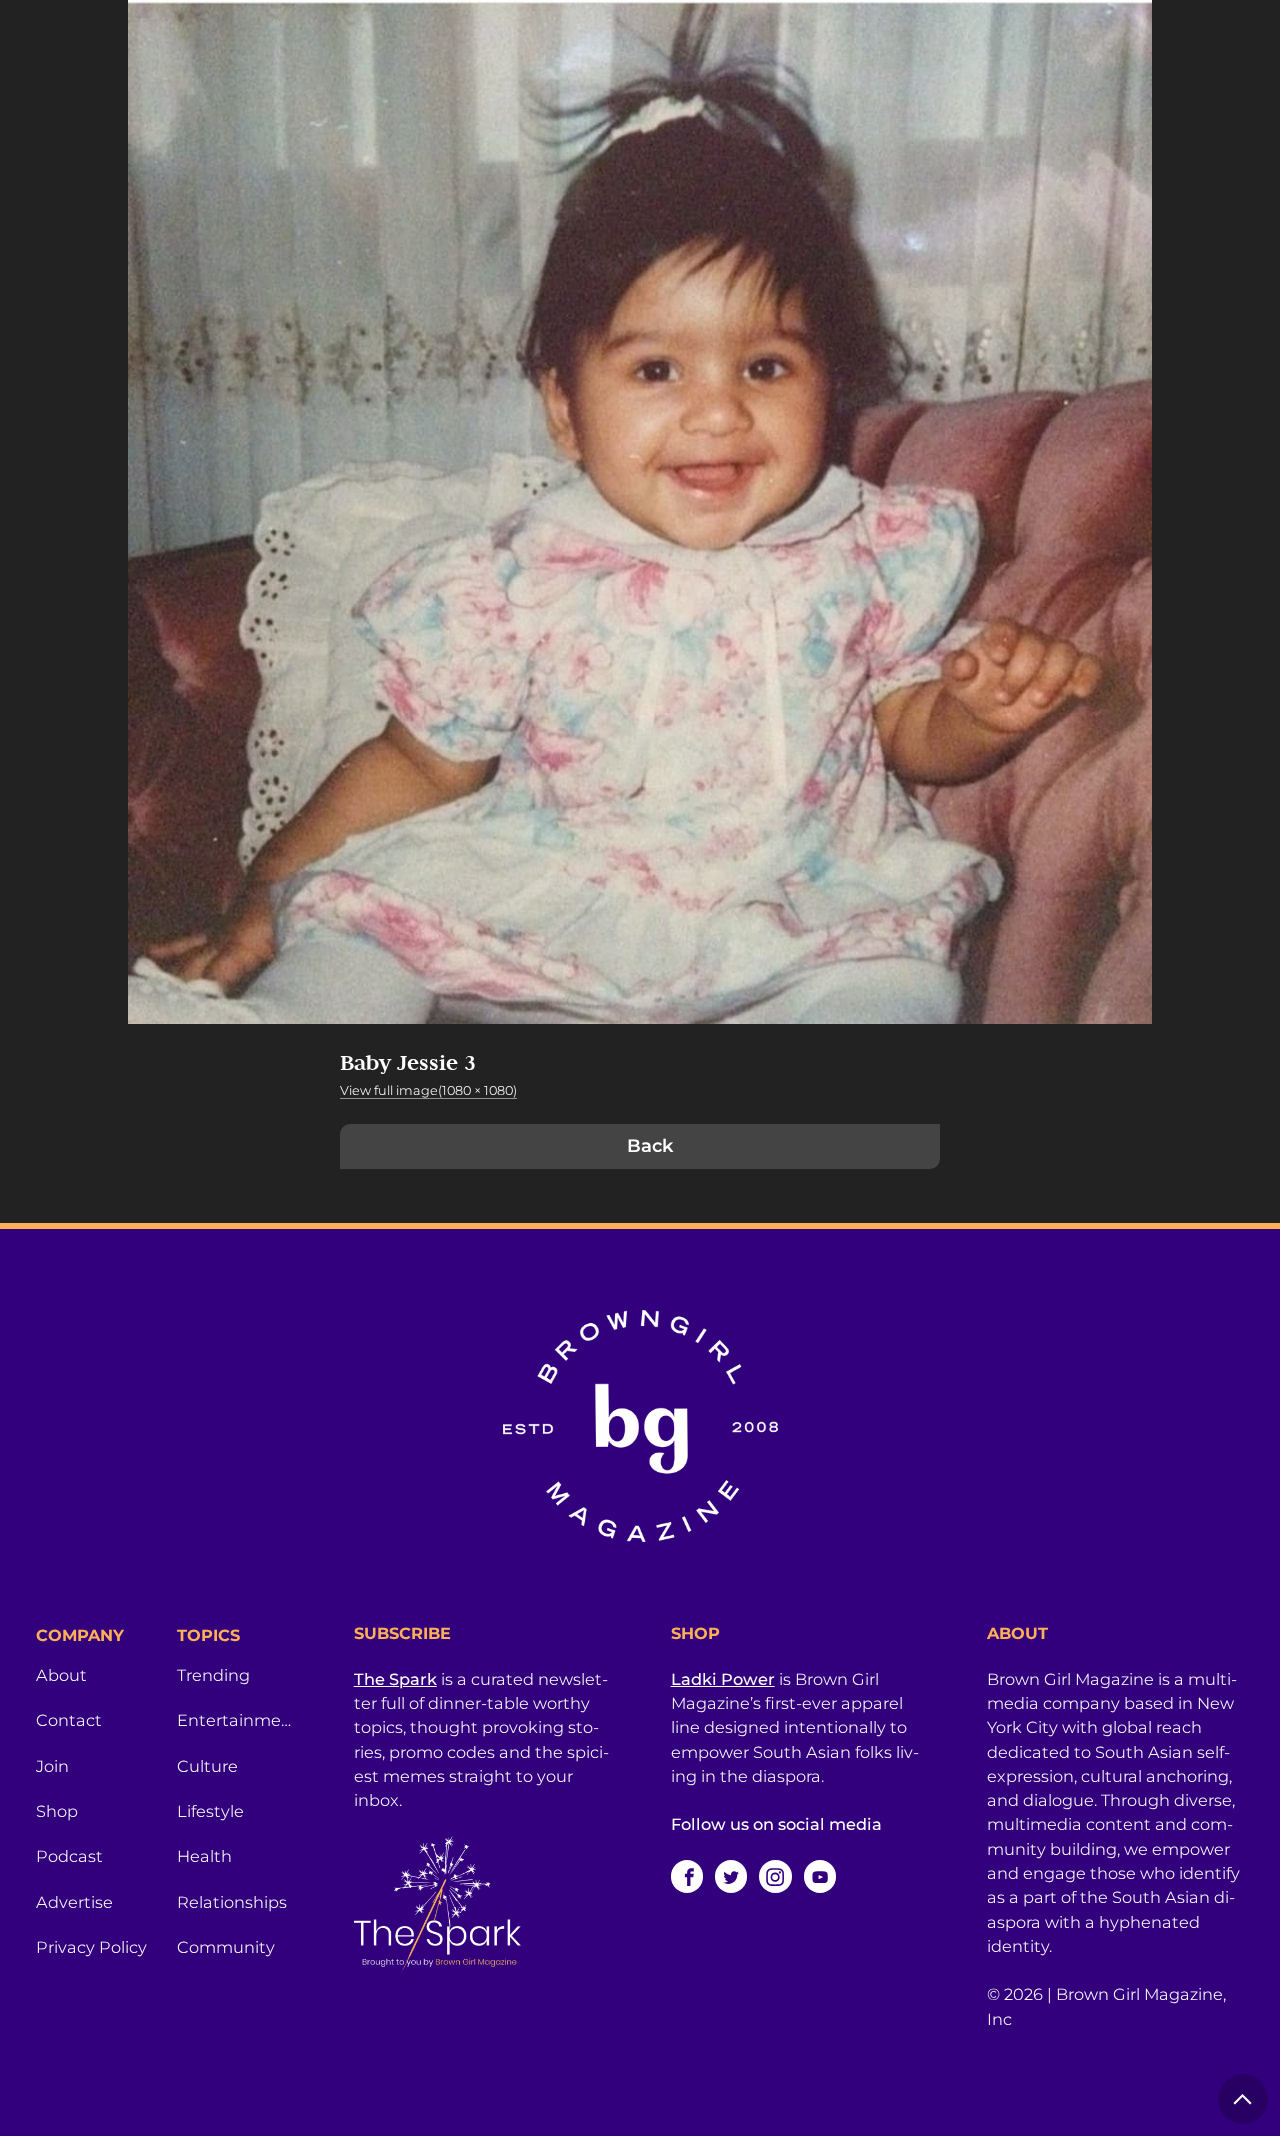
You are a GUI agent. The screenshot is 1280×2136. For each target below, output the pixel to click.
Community (226, 1947)
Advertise (74, 1902)
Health (204, 1856)
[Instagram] (775, 1876)
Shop (57, 1811)
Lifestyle (210, 1811)
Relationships (232, 1902)
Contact (69, 1720)
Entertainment (235, 1720)
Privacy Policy (91, 1947)
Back (650, 1146)
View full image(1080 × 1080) (428, 1090)
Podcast (69, 1856)
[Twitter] (731, 1876)
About (61, 1675)
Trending (213, 1675)
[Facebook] (687, 1876)
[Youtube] (820, 1876)
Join (52, 1766)
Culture (207, 1766)
